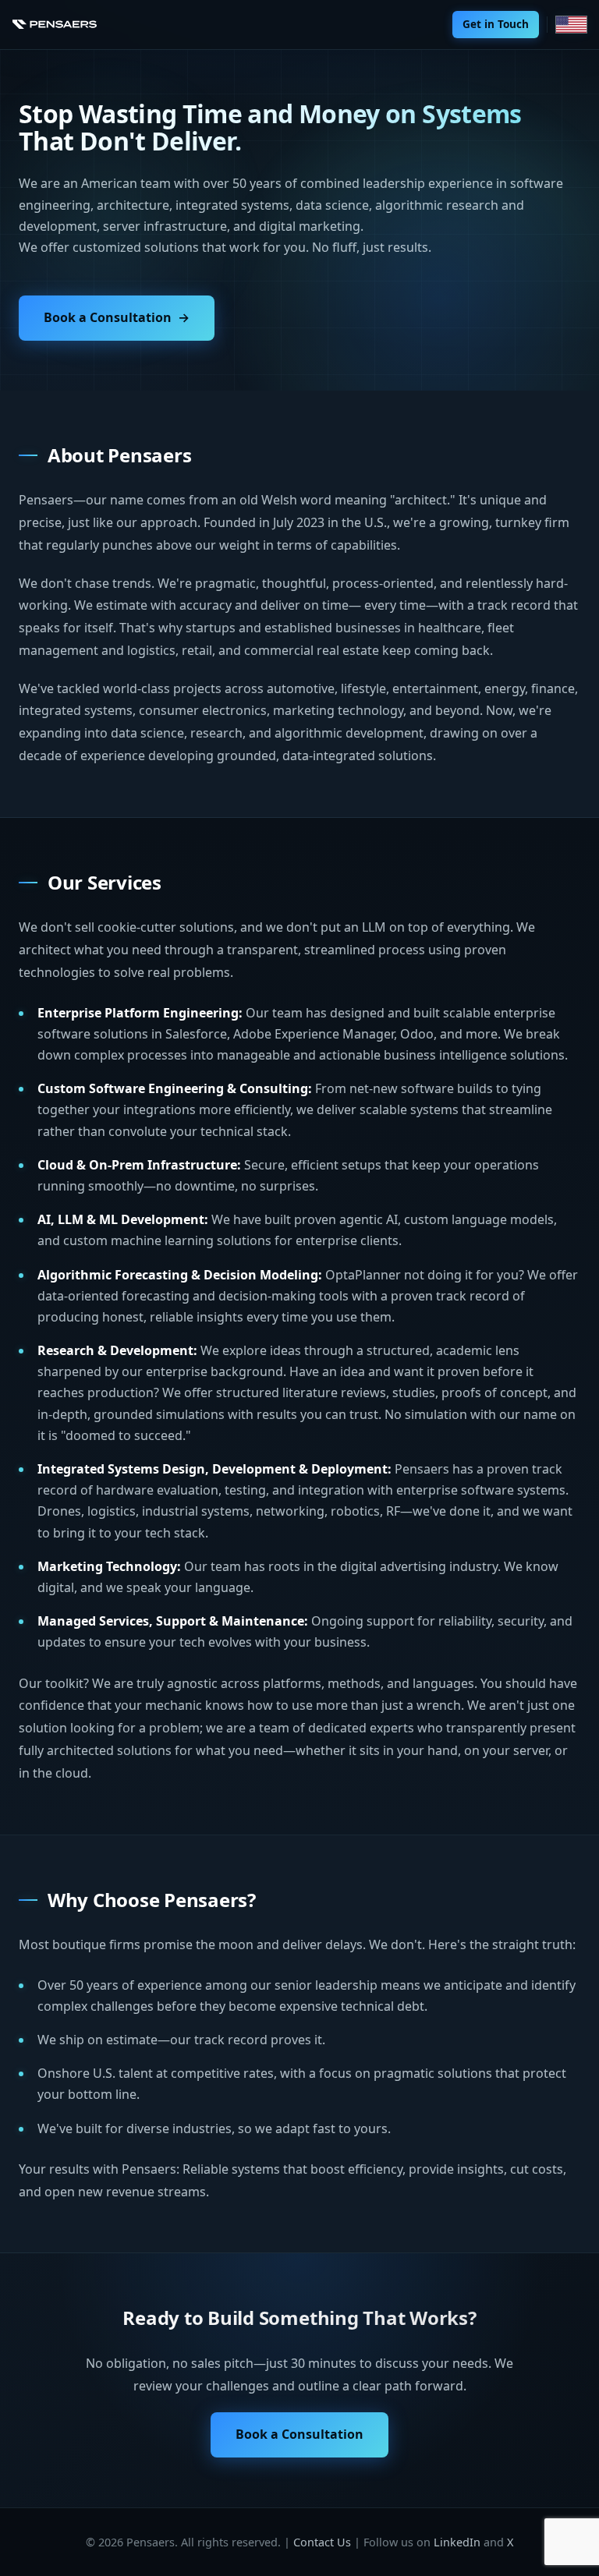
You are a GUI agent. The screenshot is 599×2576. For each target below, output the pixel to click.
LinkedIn (457, 2542)
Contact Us (322, 2542)
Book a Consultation (108, 317)
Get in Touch (496, 24)
